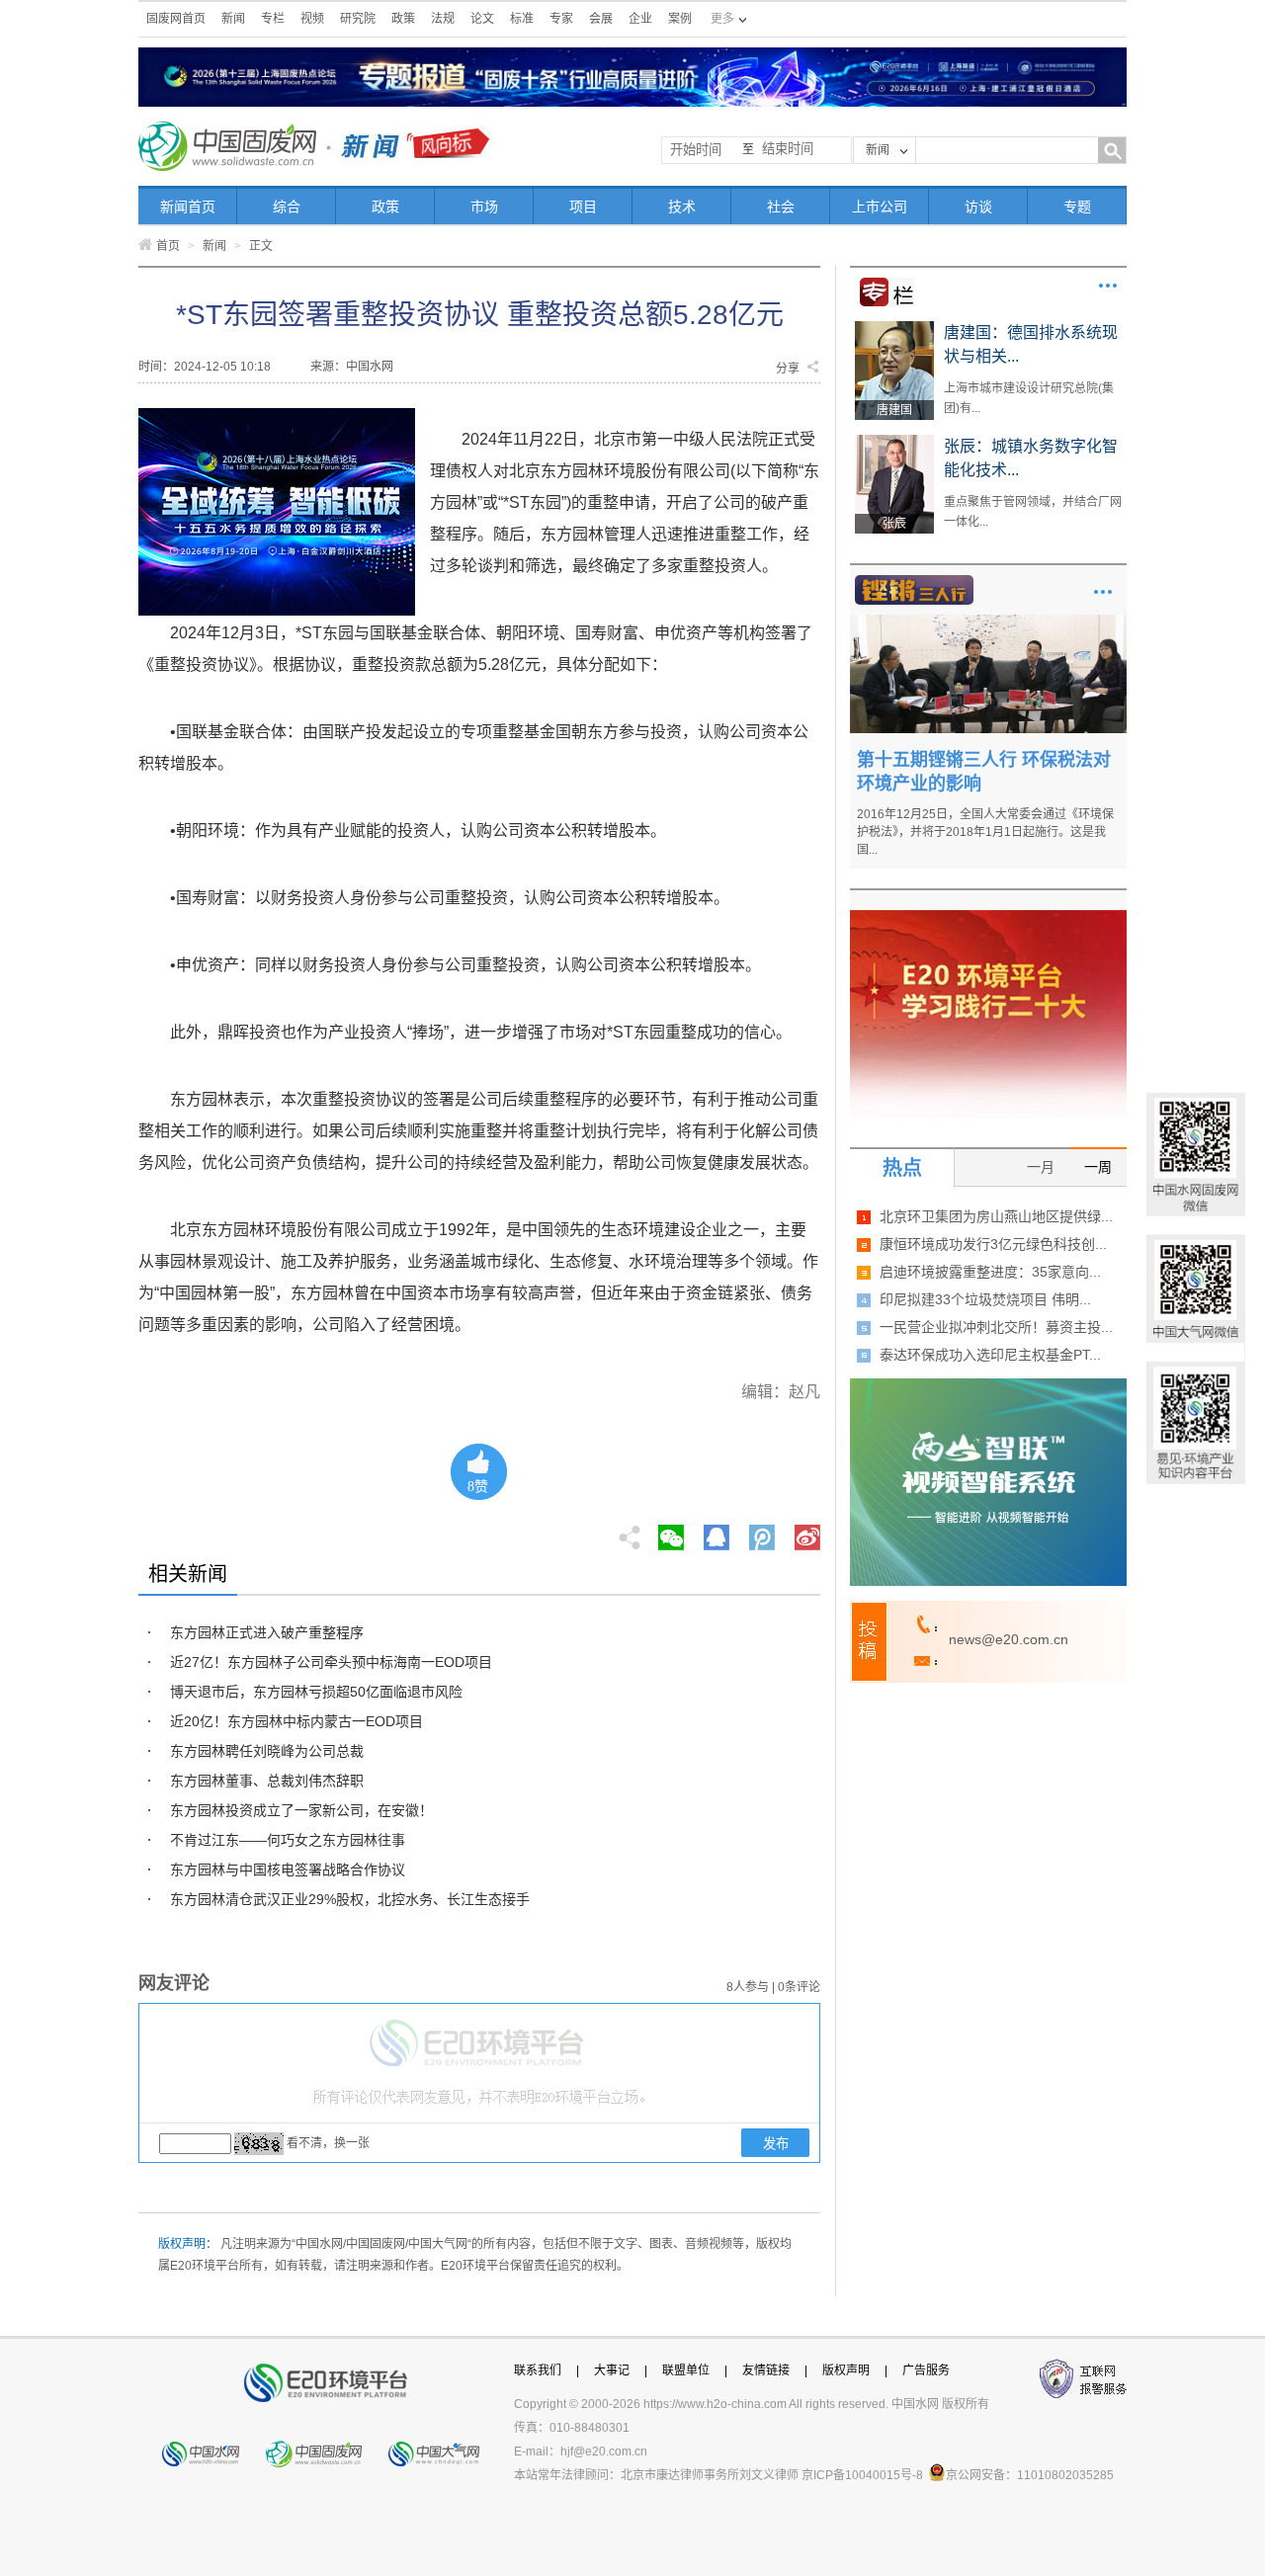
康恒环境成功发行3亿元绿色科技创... (993, 1244)
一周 (1098, 1167)
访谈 (978, 207)
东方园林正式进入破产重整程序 (267, 1632)
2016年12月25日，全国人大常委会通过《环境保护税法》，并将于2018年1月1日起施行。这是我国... (985, 832)
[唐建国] (894, 328)
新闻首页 (188, 207)
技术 (682, 207)
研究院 (358, 19)
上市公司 (880, 207)
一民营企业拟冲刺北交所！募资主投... (996, 1327)
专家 (561, 19)
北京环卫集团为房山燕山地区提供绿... (996, 1216)
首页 (168, 246)
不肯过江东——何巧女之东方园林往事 (288, 1840)
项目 (583, 207)
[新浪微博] (807, 1532)
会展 (601, 19)
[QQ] (717, 1532)
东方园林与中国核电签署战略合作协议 (288, 1870)
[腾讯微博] (763, 1532)
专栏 (273, 19)
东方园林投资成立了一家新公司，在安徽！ (301, 1810)
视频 (312, 19)
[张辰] (894, 442)
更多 (1108, 286)
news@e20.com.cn (1009, 1639)
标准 (522, 19)
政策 (403, 19)
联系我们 (538, 2370)
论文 (482, 19)
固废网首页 (176, 19)
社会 (781, 207)
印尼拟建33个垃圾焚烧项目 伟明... (985, 1299)
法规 (443, 19)
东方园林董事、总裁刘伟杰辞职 (267, 1781)
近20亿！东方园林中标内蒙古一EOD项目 (296, 1721)
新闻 (233, 19)
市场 (484, 207)
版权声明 (846, 2370)
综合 (287, 207)
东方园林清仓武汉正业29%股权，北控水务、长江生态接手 (350, 1899)
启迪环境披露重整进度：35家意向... (990, 1272)
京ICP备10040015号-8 (862, 2475)
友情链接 (766, 2370)
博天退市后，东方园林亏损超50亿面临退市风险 (316, 1692)
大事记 (612, 2370)
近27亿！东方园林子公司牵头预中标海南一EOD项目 (331, 1662)
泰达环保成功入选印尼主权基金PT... (990, 1355)
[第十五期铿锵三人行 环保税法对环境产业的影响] (988, 622)
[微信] (671, 1532)
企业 (640, 19)
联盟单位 (686, 2370)
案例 (680, 19)
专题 (1077, 207)
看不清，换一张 (328, 2143)
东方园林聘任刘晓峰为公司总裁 (267, 1751)
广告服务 (926, 2370)
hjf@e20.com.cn (604, 2451)
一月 (1041, 1167)
